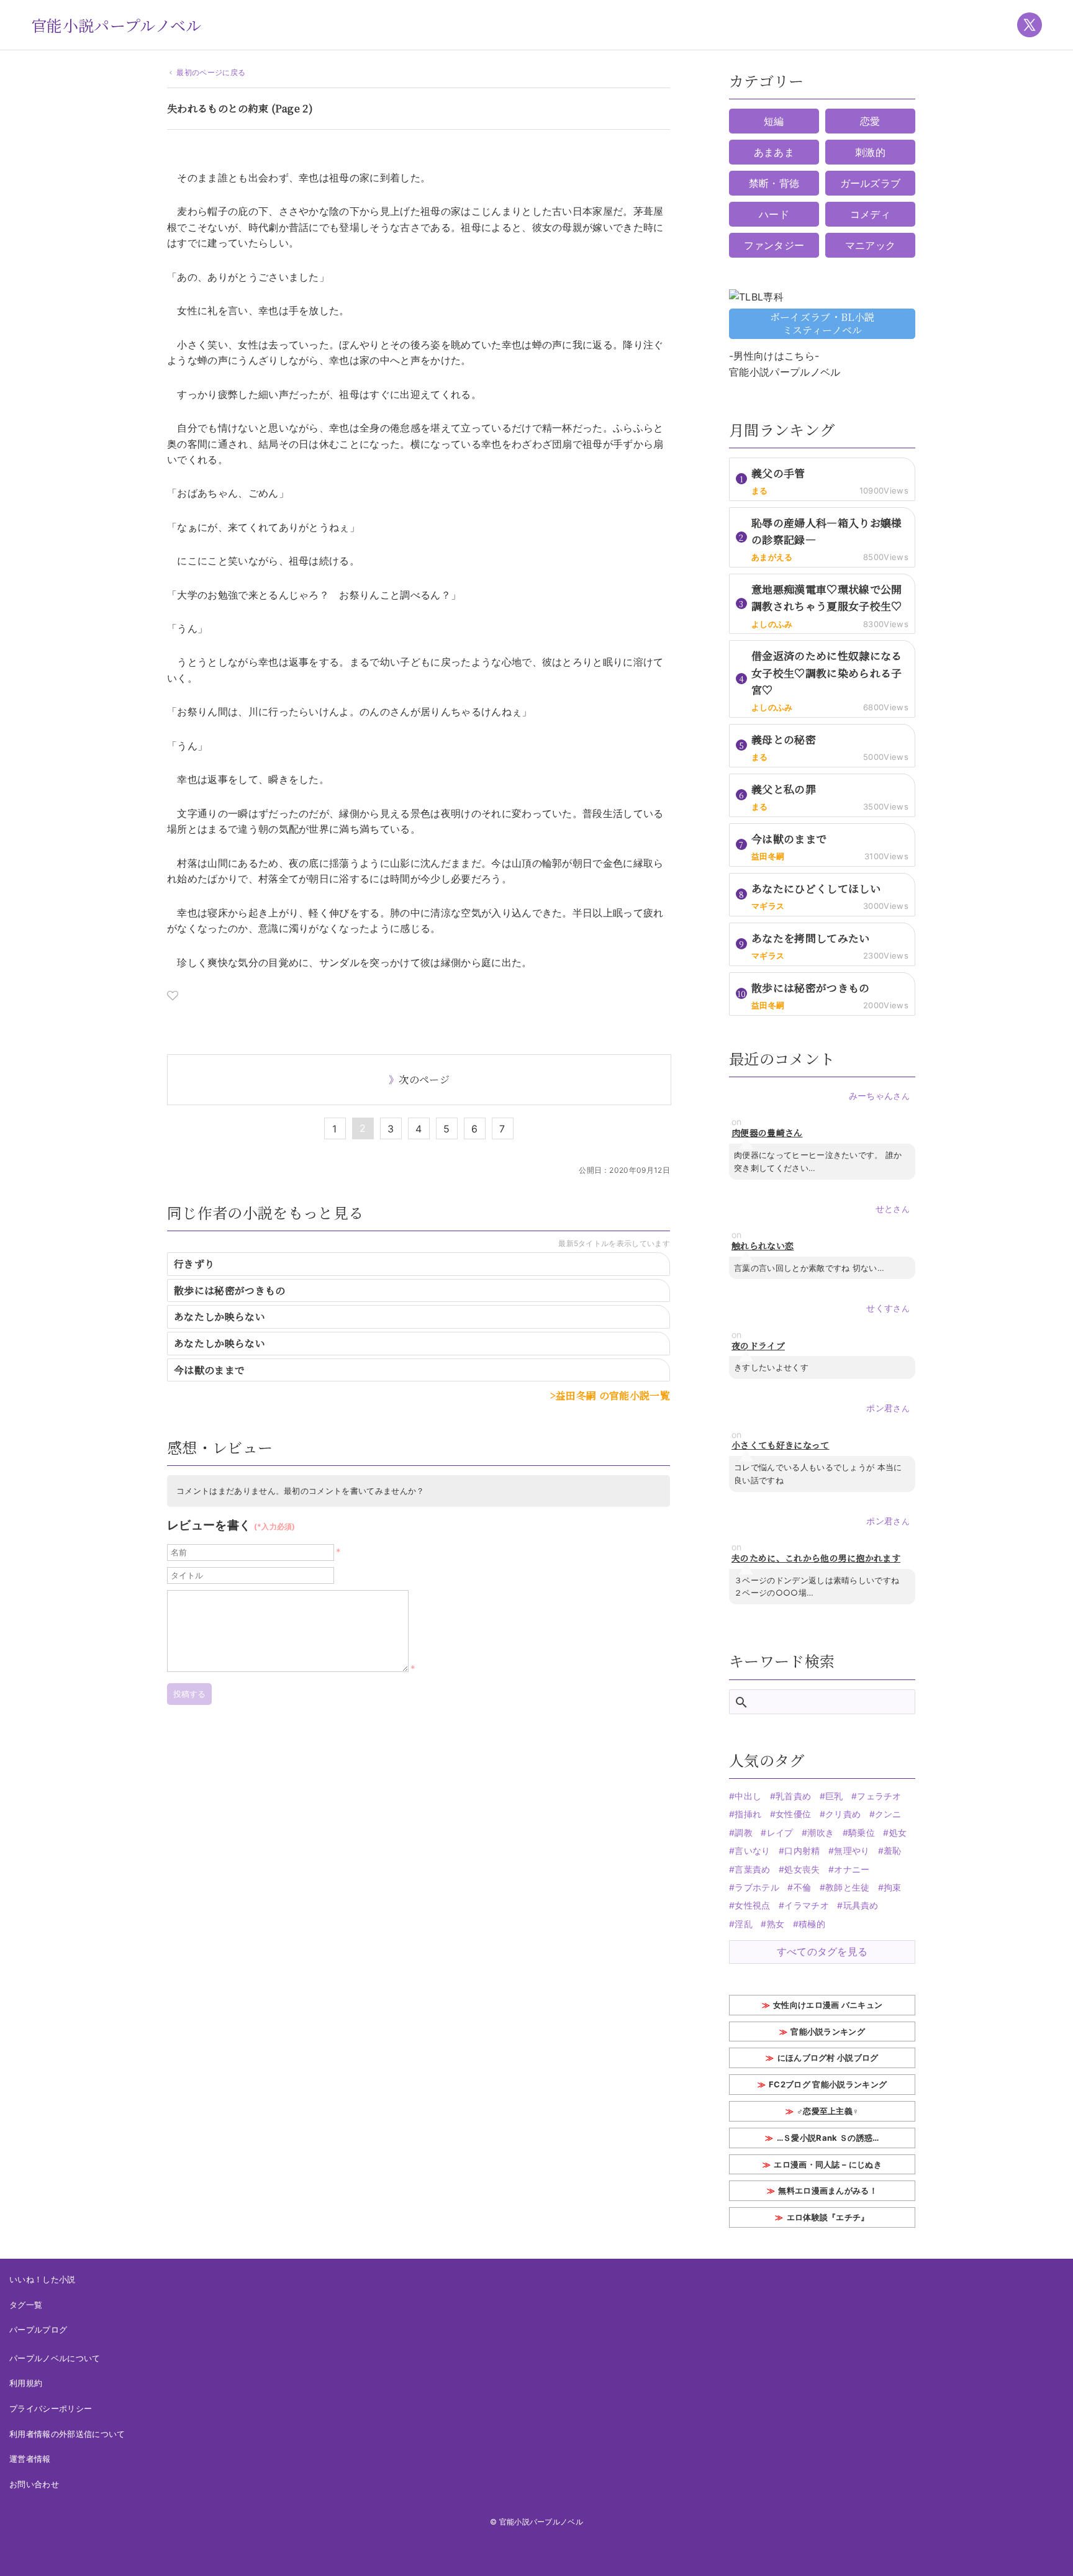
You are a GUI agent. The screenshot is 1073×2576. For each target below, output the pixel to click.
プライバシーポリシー (51, 2408)
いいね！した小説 (43, 2279)
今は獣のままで (209, 1370)
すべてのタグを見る (822, 1951)
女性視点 (752, 1905)
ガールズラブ (871, 183)
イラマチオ (807, 1905)
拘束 (893, 1887)
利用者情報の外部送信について (67, 2434)
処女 (898, 1833)
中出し (748, 1796)
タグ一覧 (26, 2305)
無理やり (852, 1851)
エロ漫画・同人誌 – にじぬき (828, 2164)
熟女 (776, 1924)
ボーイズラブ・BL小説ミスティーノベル (822, 323)
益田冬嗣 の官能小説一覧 (613, 1395)
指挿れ (748, 1814)
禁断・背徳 (774, 183)
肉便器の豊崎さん (767, 1133)
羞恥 (893, 1851)
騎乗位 (862, 1833)
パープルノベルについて (55, 2358)
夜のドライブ (758, 1346)
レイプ (780, 1833)
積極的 (812, 1924)
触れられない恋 (763, 1246)
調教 (744, 1833)
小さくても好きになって (781, 1445)
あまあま (774, 152)
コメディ (870, 214)
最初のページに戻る (211, 72)
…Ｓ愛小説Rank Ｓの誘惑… (828, 2138)
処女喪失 (802, 1869)
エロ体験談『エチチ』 (828, 2217)
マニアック (871, 245)
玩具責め (861, 1905)
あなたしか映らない (220, 1317)
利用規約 (26, 2383)
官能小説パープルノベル (116, 25)
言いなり (752, 1851)
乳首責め (793, 1796)
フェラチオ (879, 1796)
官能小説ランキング (828, 2031)
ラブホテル (757, 1887)
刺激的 (870, 152)
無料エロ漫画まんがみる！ (828, 2190)
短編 (774, 121)
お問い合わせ (34, 2484)
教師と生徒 (848, 1887)
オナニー (852, 1869)
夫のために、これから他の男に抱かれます (816, 1558)
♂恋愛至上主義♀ (828, 2111)
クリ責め (843, 1814)
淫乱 (744, 1924)
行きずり (194, 1264)
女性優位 (793, 1814)
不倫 (802, 1887)
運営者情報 (30, 2459)
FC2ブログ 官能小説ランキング (828, 2084)
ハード (774, 214)
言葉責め (752, 1869)
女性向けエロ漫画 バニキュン (828, 2005)
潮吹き (821, 1833)
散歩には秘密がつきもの (230, 1290)
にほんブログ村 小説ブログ (828, 2058)
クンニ (888, 1814)
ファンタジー (774, 245)
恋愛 (870, 121)
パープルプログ (38, 2330)
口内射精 (802, 1851)
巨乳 (834, 1796)
